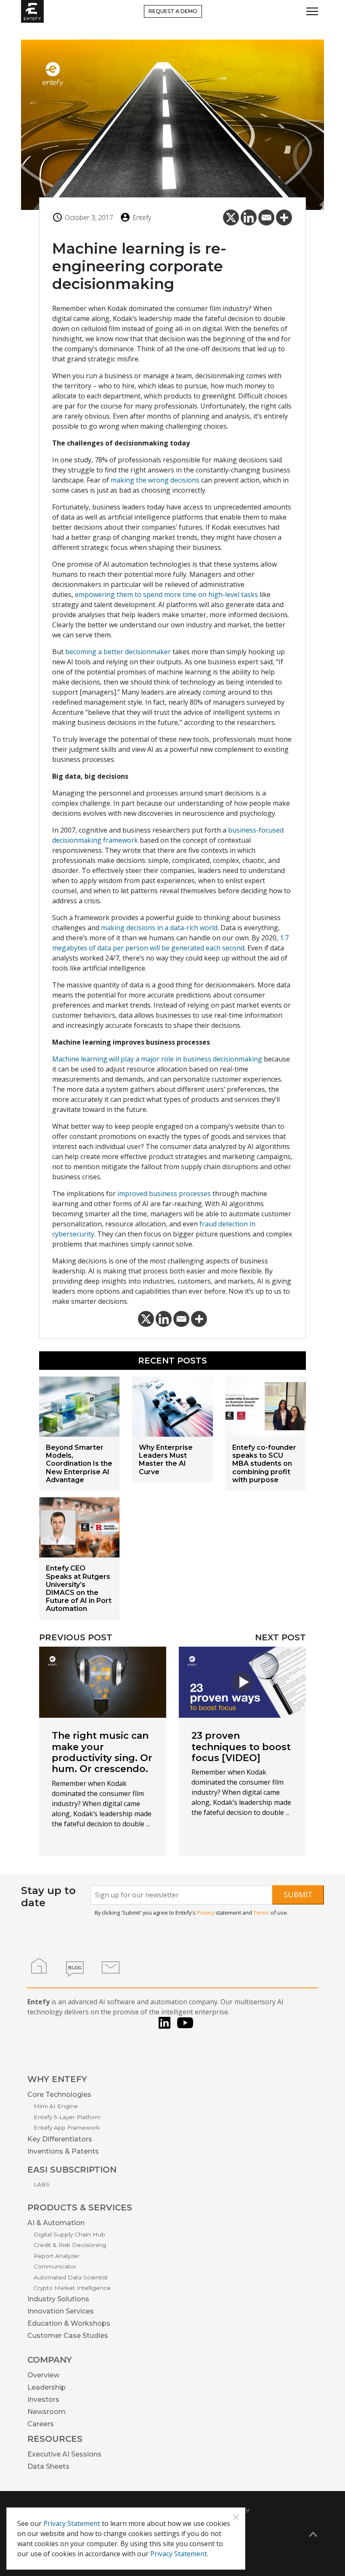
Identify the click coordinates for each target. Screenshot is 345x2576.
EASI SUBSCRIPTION (72, 2170)
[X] (231, 218)
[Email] (266, 218)
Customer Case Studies (68, 2336)
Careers (41, 2424)
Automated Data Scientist (71, 2277)
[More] (284, 218)
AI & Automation (56, 2223)
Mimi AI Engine (56, 2106)
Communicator (55, 2266)
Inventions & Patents (63, 2151)
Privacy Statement (72, 2523)
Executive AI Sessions (64, 2454)
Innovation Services (61, 2311)
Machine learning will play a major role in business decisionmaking (157, 1059)
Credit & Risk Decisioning (70, 2245)
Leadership (46, 2387)
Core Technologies (59, 2094)
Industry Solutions (58, 2299)
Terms (261, 1913)
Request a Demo (173, 11)
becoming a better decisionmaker (118, 652)
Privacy (206, 1913)
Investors (43, 2400)
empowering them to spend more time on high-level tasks (166, 594)
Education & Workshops (69, 2323)
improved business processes (164, 1194)
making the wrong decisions (155, 480)
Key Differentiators (60, 2139)
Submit (298, 1894)
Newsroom (46, 2412)
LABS (42, 2184)
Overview (43, 2375)
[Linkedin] (249, 218)
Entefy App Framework (67, 2128)
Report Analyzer (57, 2256)
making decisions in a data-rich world (159, 928)
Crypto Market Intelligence (72, 2288)
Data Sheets (48, 2466)
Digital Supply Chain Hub (69, 2234)
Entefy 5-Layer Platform (67, 2117)
